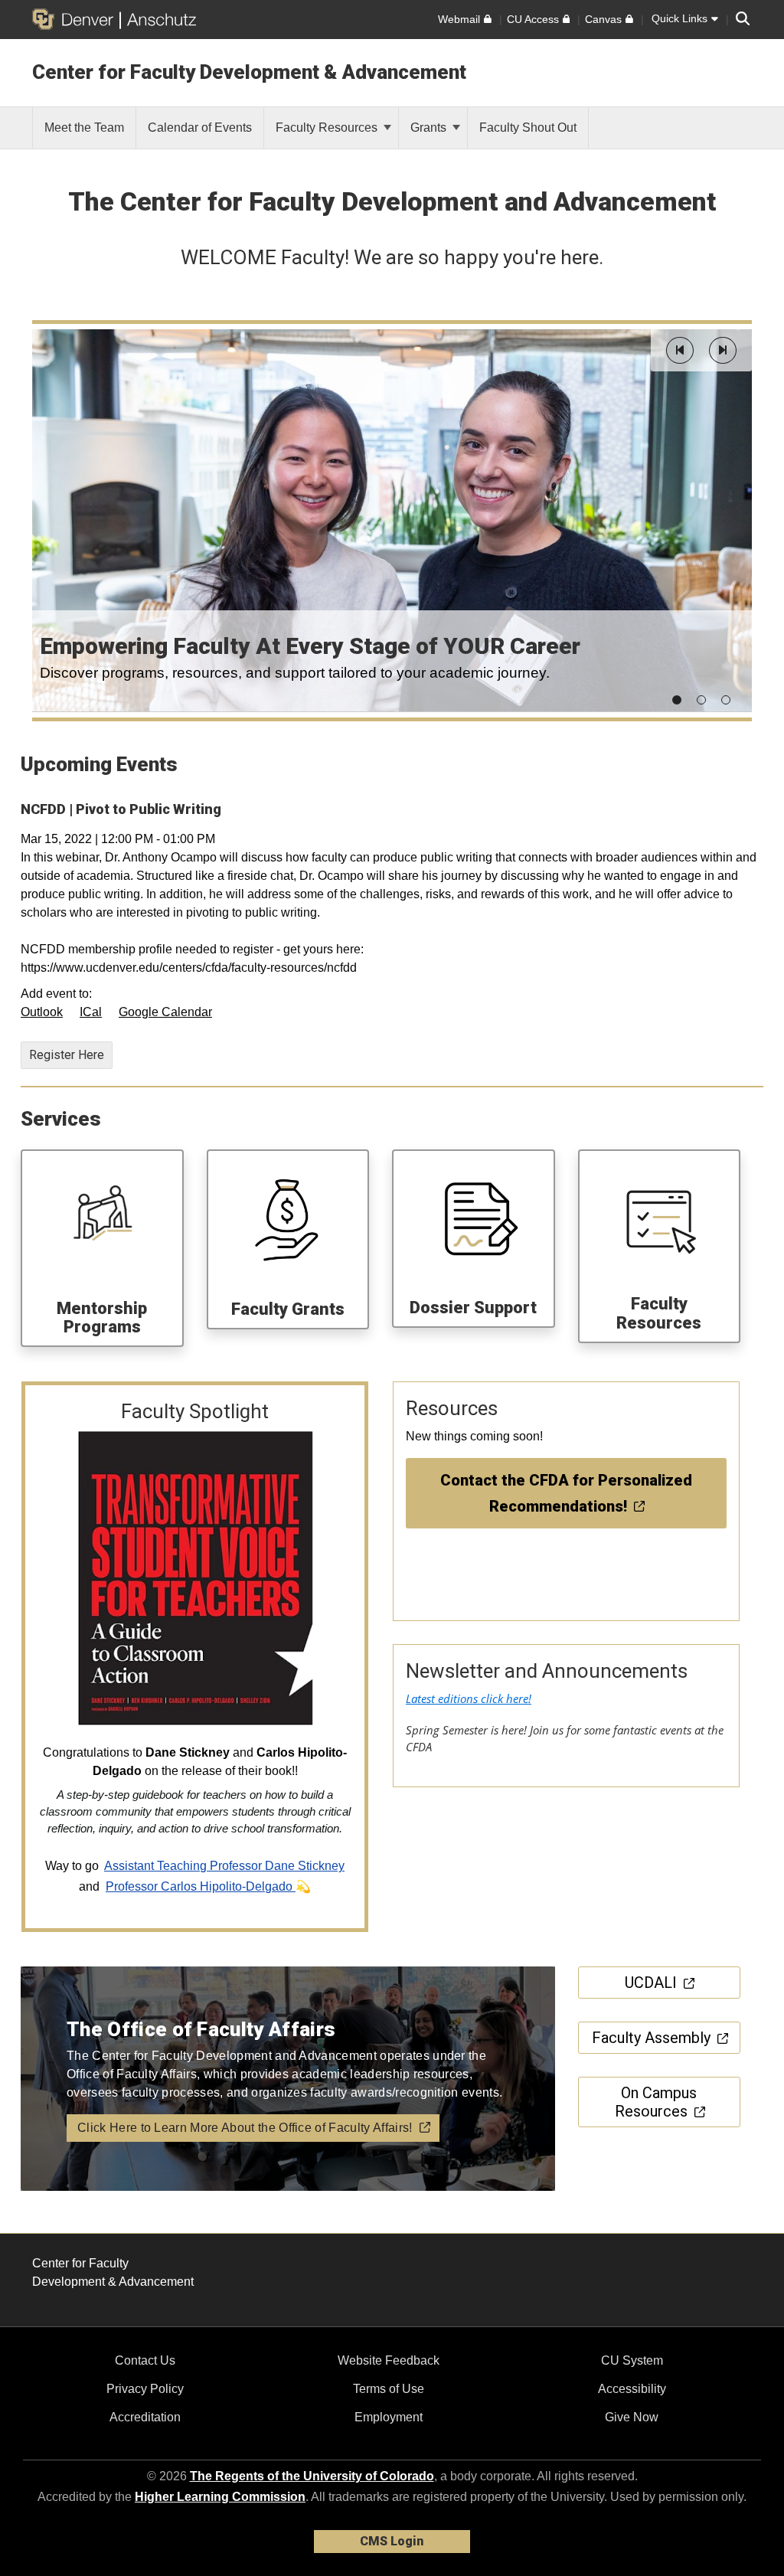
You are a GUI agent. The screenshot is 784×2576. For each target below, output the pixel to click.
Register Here (67, 1055)
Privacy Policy (145, 2389)
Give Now (632, 2417)
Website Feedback (389, 2360)
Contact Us (145, 2360)
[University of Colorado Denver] (76, 19)
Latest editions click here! (469, 1698)
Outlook (42, 1012)
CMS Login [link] (392, 2541)
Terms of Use (389, 2389)
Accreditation (145, 2417)
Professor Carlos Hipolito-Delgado (201, 1886)
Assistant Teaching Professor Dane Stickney (224, 1866)
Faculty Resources (328, 127)
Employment (389, 2417)
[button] (680, 350)
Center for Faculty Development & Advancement (249, 72)
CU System (632, 2360)
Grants (430, 127)
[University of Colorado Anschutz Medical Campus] (158, 19)
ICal (91, 1012)
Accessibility (632, 2389)
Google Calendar (165, 1012)
